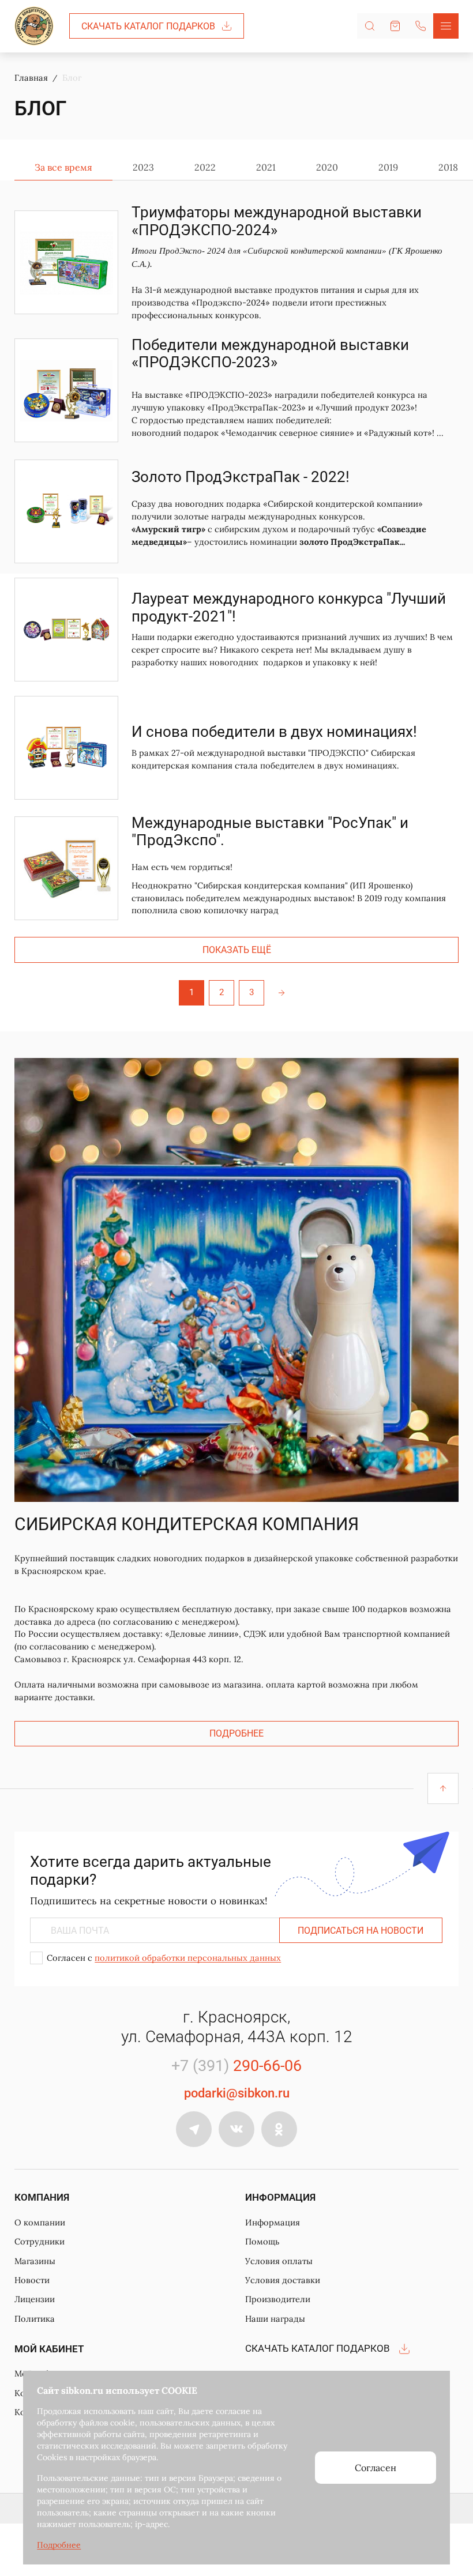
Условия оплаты (279, 2261)
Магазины (35, 2261)
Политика (35, 2319)
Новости (32, 2280)
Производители (278, 2299)
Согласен (376, 2468)
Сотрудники (40, 2241)
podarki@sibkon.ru (237, 2093)
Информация (273, 2222)
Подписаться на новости (361, 1931)
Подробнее (236, 1733)
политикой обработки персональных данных (188, 1958)
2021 (266, 167)
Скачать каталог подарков (148, 26)
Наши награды (275, 2319)
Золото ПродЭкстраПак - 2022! (241, 477)
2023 (143, 167)
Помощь (262, 2241)
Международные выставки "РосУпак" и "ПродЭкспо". (270, 832)
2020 (327, 167)
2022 (205, 167)
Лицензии (35, 2299)
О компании (40, 2222)
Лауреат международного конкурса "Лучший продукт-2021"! (289, 607)
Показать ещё (237, 950)
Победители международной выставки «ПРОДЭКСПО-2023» (270, 354)
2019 (388, 167)
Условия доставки (283, 2280)
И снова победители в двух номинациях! (274, 732)
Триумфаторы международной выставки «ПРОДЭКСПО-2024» (277, 221)
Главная (31, 78)
